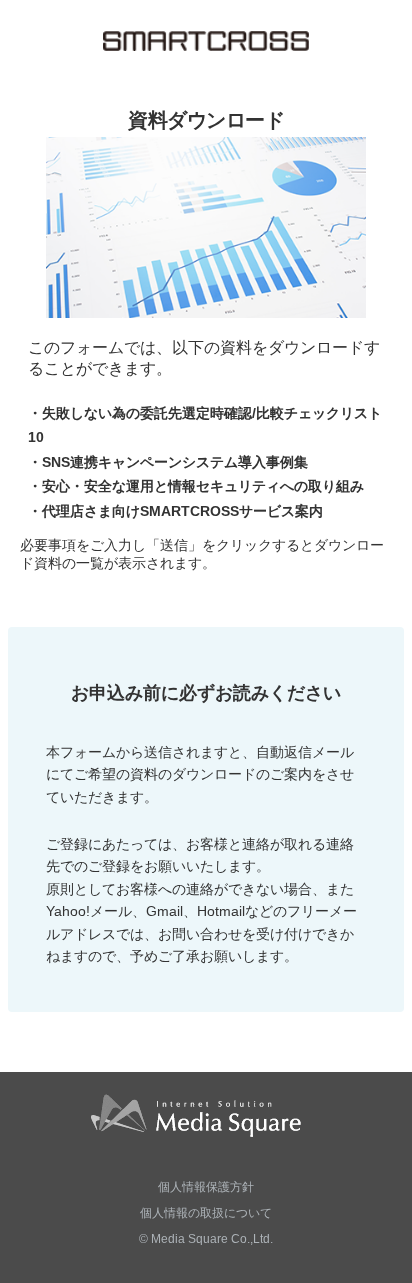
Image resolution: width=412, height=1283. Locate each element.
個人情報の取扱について (206, 1213)
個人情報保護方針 (206, 1187)
